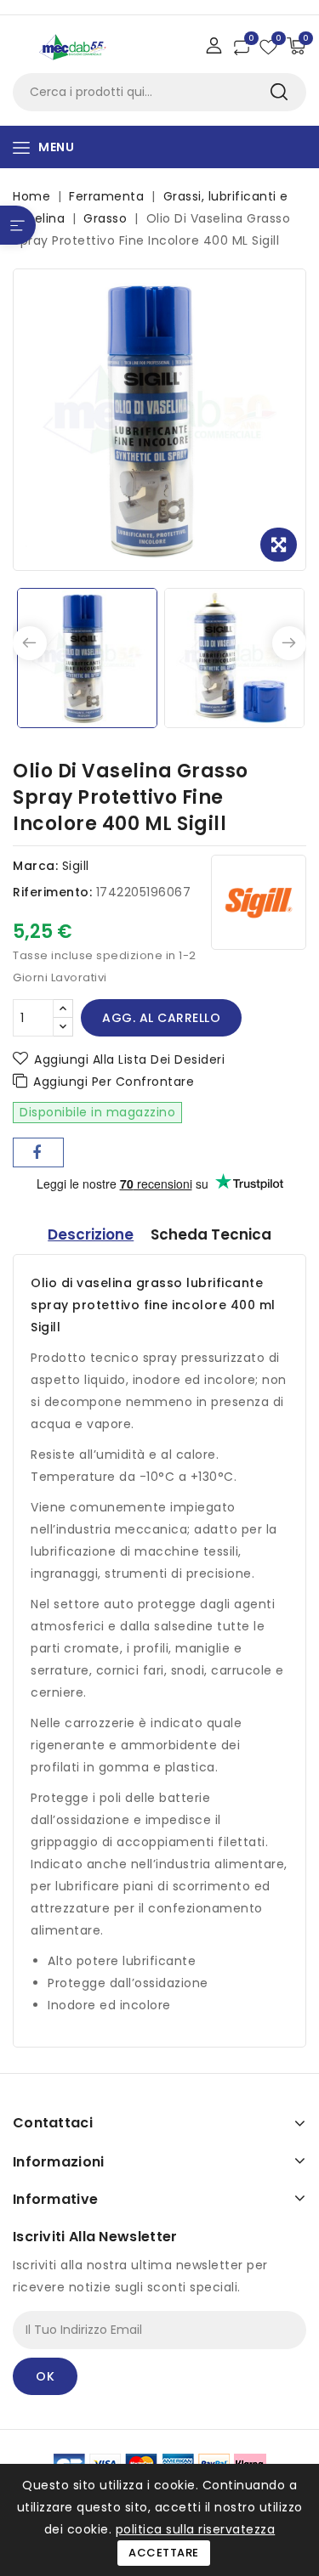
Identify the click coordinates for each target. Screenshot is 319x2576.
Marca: (35, 866)
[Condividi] (38, 1152)
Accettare (164, 2553)
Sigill (76, 866)
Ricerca (279, 92)
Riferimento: (52, 892)
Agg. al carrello (161, 1018)
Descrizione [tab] (91, 1234)
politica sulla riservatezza (196, 2529)
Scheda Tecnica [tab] (211, 1234)
